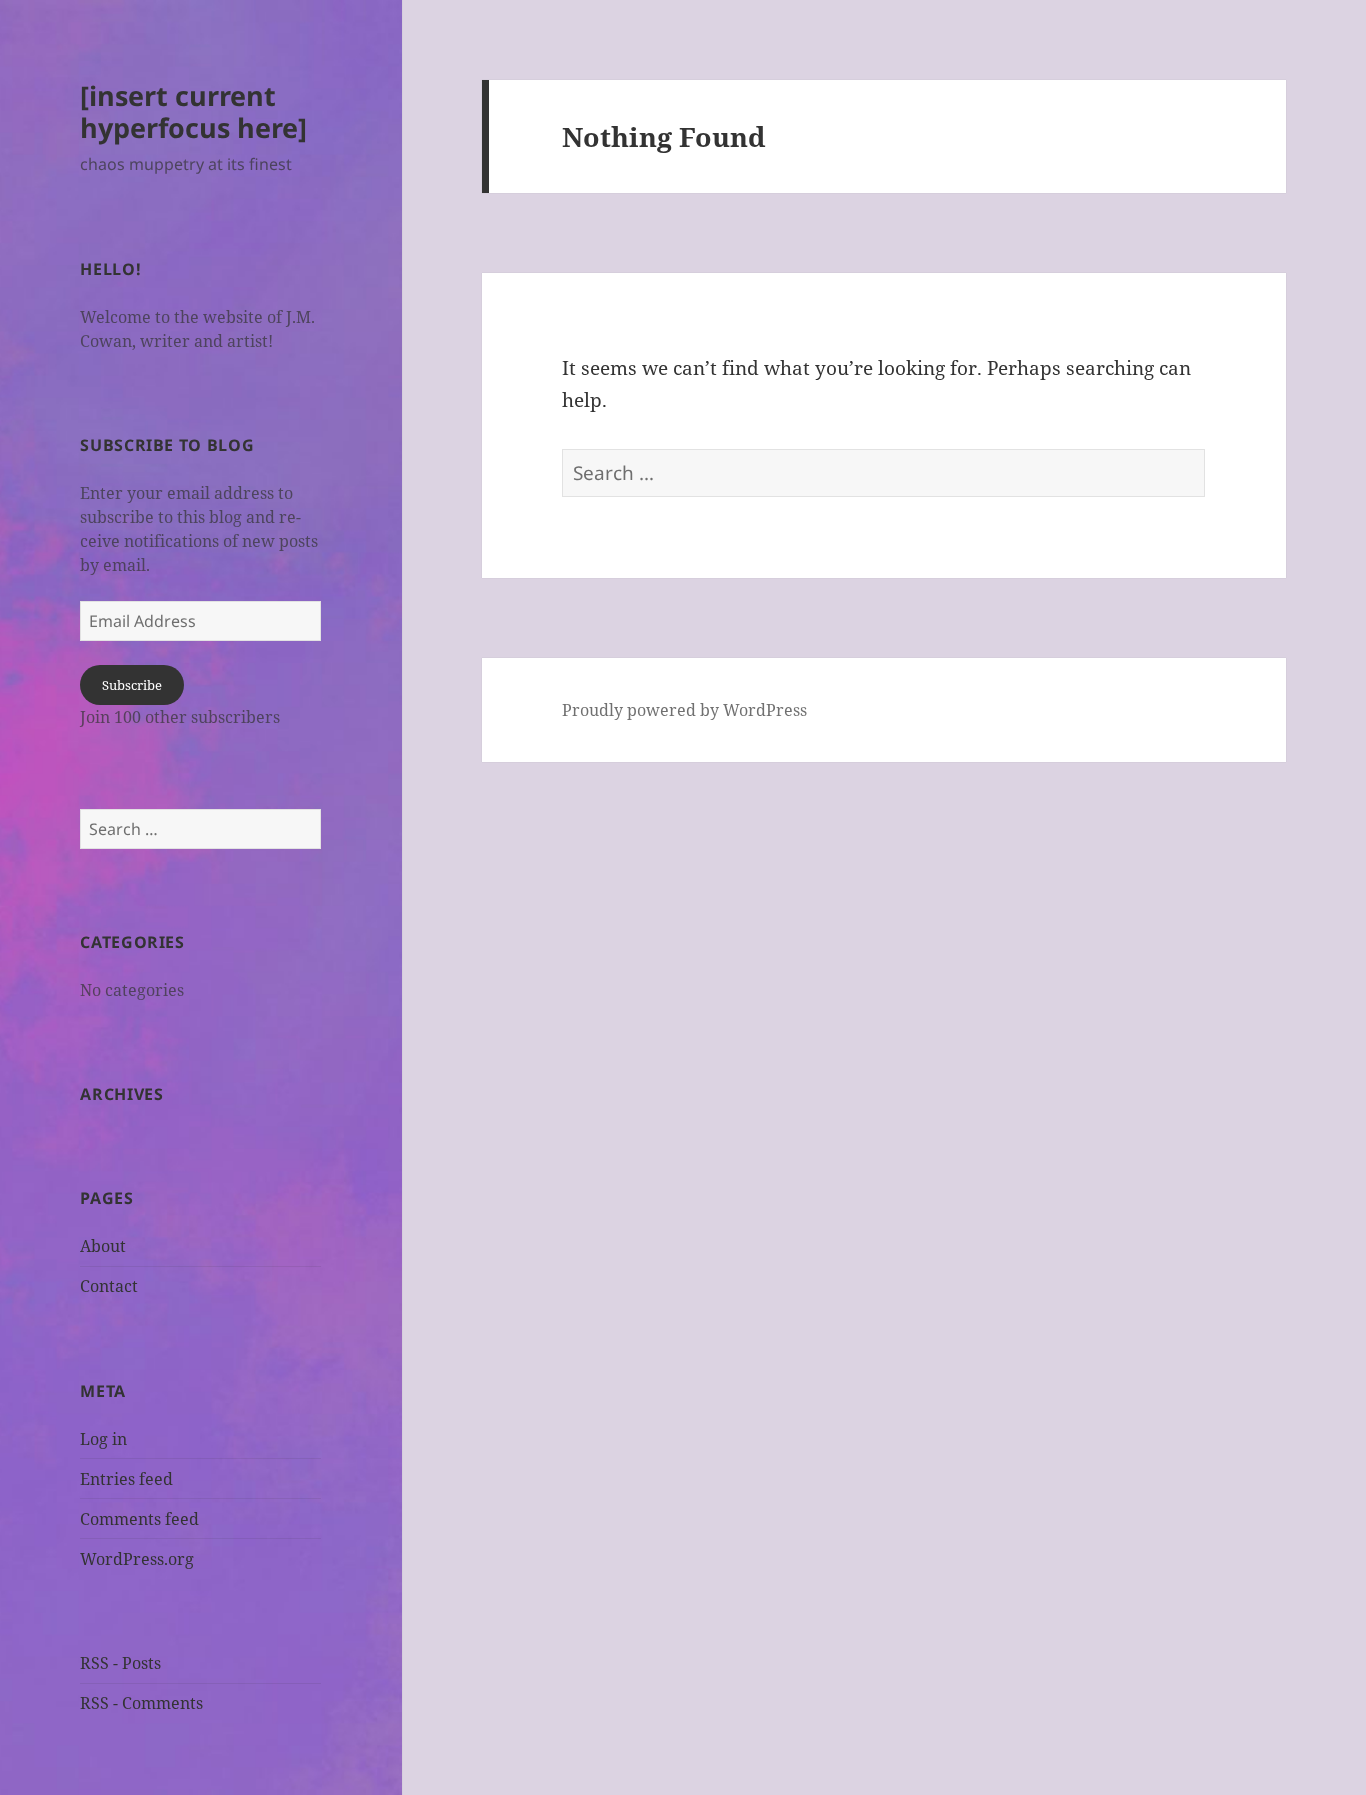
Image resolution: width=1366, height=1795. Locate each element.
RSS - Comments (141, 1703)
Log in (103, 1439)
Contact (109, 1286)
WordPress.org (137, 1559)
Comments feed (139, 1519)
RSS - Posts (120, 1663)
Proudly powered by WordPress (684, 710)
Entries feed (126, 1479)
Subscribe (132, 685)
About (103, 1246)
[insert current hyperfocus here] (193, 111)
